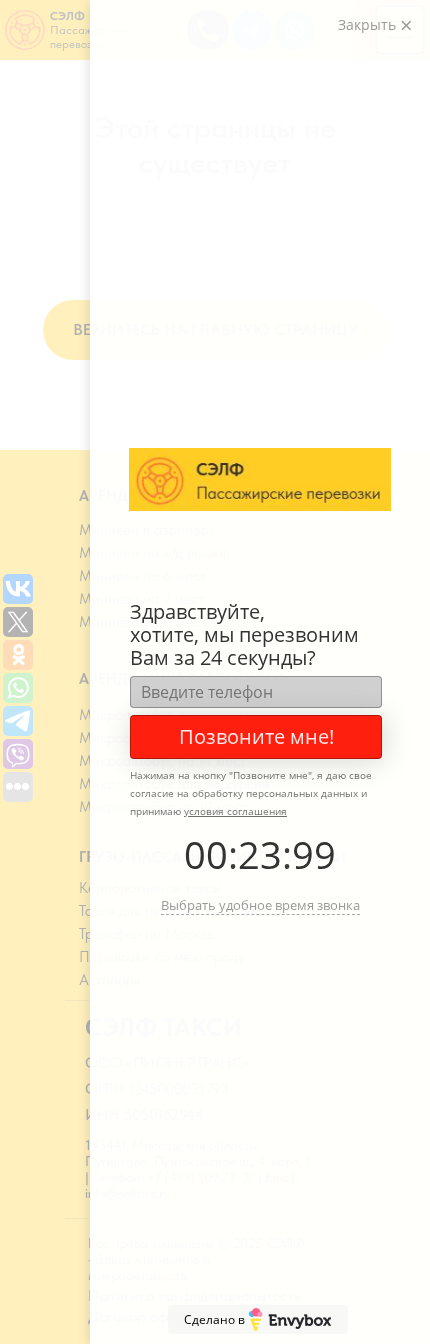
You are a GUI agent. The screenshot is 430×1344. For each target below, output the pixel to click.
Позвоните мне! (256, 736)
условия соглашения (235, 811)
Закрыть (369, 24)
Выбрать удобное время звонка (260, 905)
